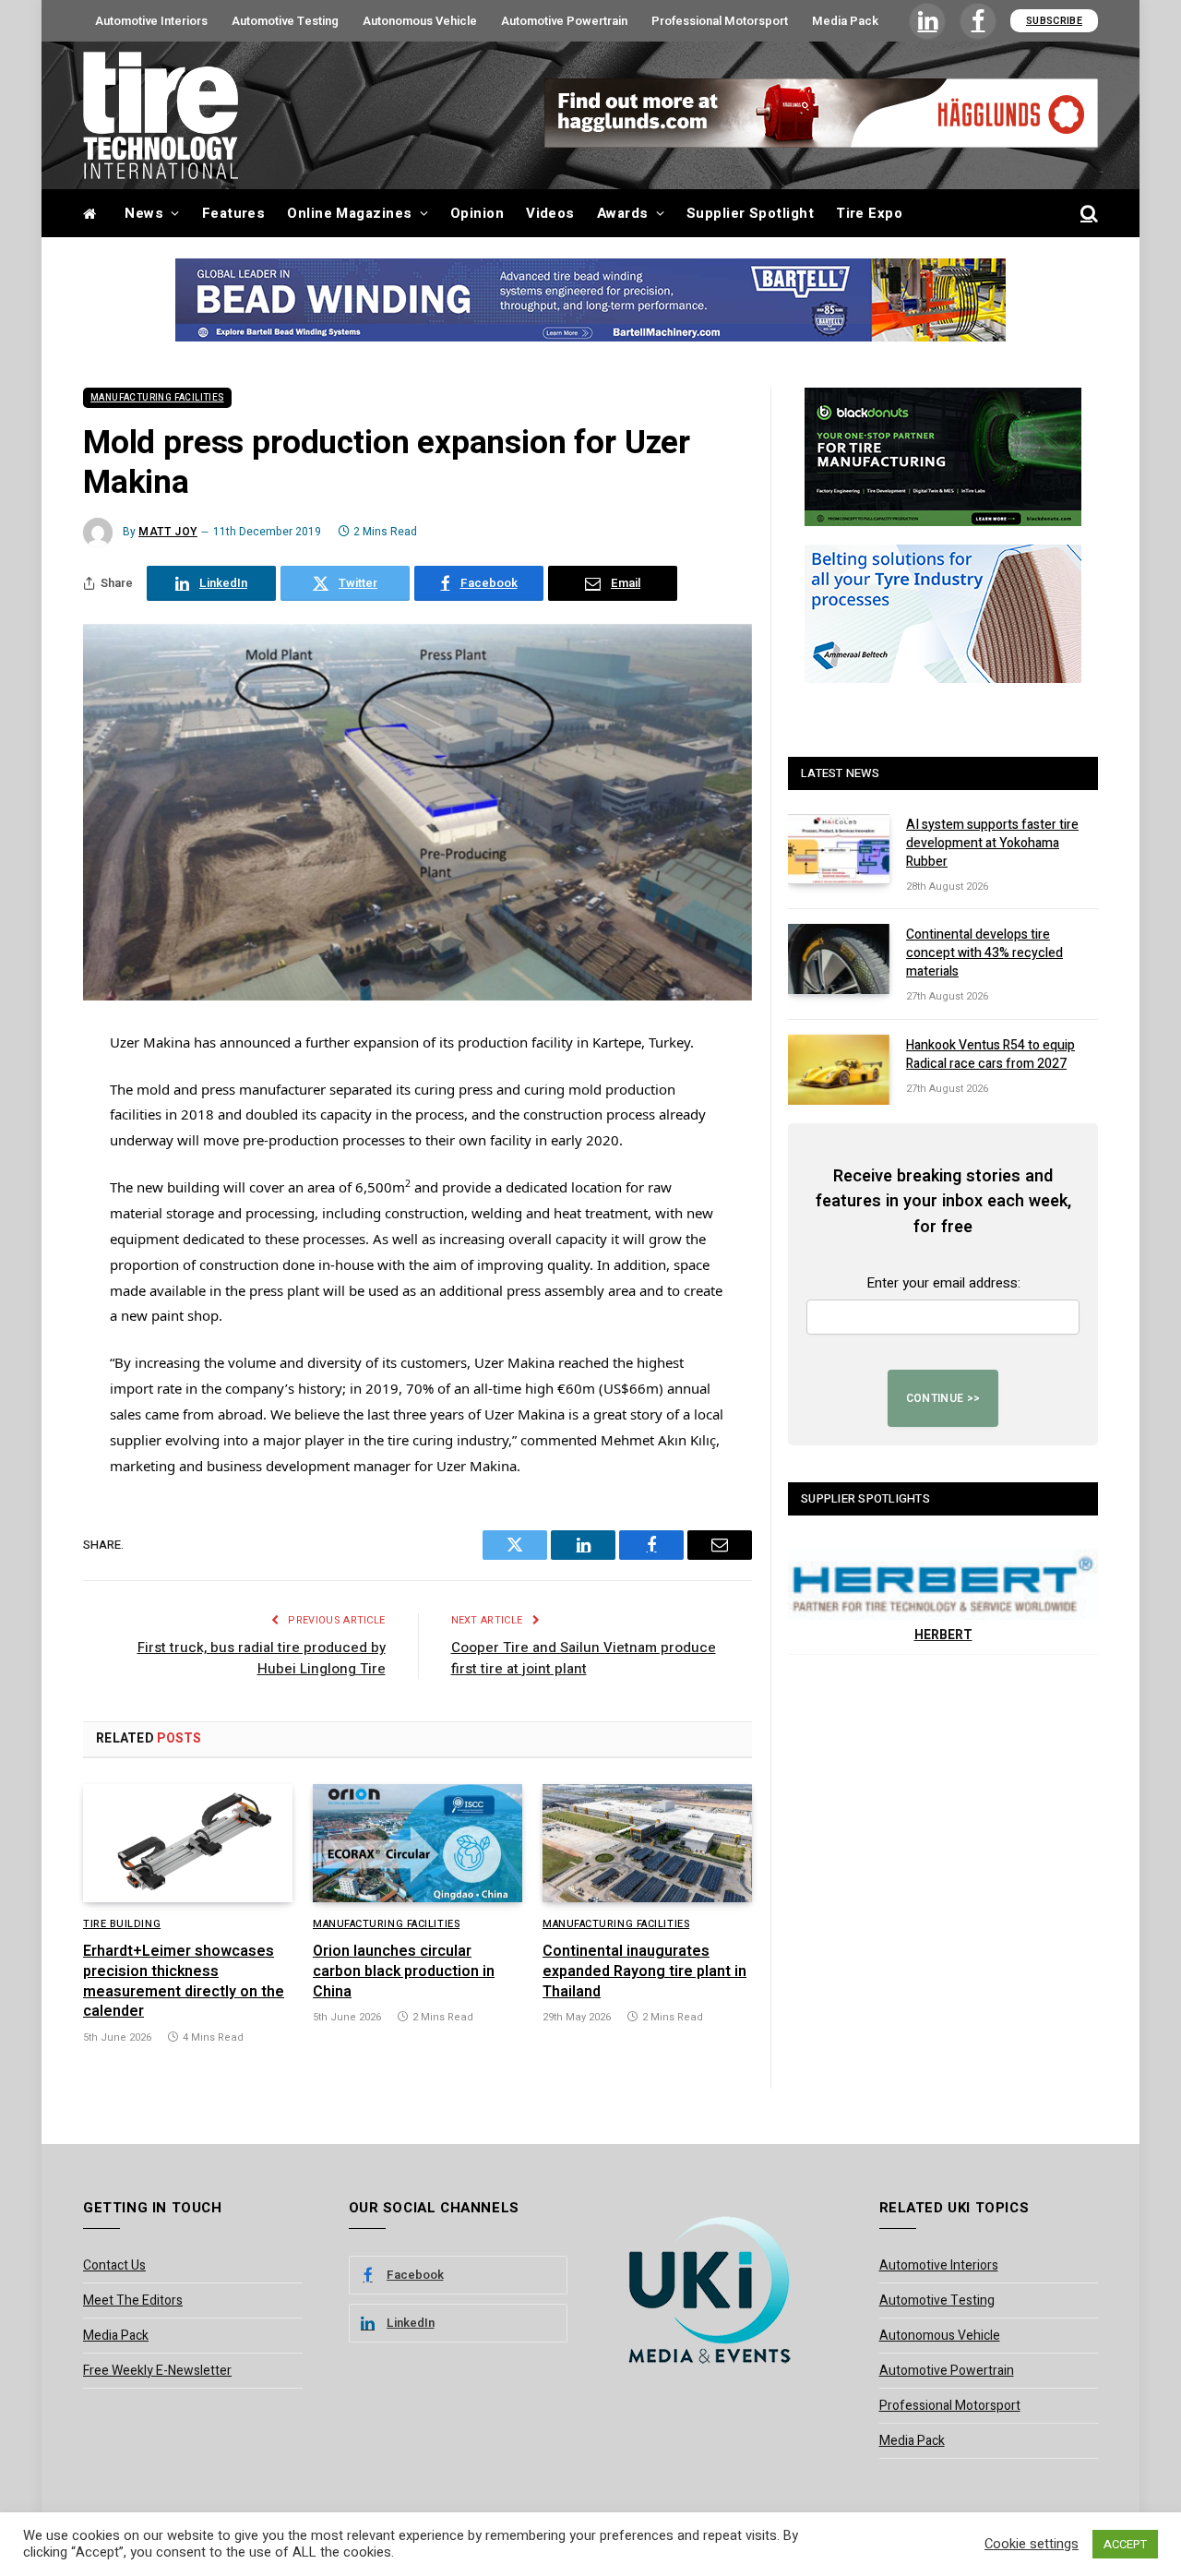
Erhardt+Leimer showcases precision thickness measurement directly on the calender (184, 1982)
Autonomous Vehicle (420, 21)
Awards (623, 213)
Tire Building (122, 1924)
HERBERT (943, 1635)
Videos (550, 213)
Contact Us (114, 2265)
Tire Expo (869, 213)
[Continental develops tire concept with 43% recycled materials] (839, 959)
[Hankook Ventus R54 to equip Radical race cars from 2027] (839, 1070)
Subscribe (1054, 21)
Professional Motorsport (720, 21)
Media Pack (845, 21)
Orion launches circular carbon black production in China (404, 1972)
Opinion (477, 213)
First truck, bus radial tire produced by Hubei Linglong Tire (262, 1658)
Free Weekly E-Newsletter (157, 2371)
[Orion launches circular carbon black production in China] (418, 1843)
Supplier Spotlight (750, 213)
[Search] (1087, 214)
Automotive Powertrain (564, 21)
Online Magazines (349, 213)
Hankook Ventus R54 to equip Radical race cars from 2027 (990, 1055)
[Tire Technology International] (161, 115)
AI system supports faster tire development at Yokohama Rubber (992, 844)
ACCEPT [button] (1125, 2544)
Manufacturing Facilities (157, 398)
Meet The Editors (133, 2300)
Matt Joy (168, 532)
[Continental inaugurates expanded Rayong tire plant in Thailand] (647, 1843)
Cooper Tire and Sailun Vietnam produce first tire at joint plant (584, 1658)
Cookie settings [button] (1032, 2545)
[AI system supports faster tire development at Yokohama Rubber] (839, 849)
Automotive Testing (285, 21)
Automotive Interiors (151, 21)
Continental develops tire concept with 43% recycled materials (984, 953)
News (144, 213)
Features (234, 213)
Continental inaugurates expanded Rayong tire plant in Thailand (644, 1972)
